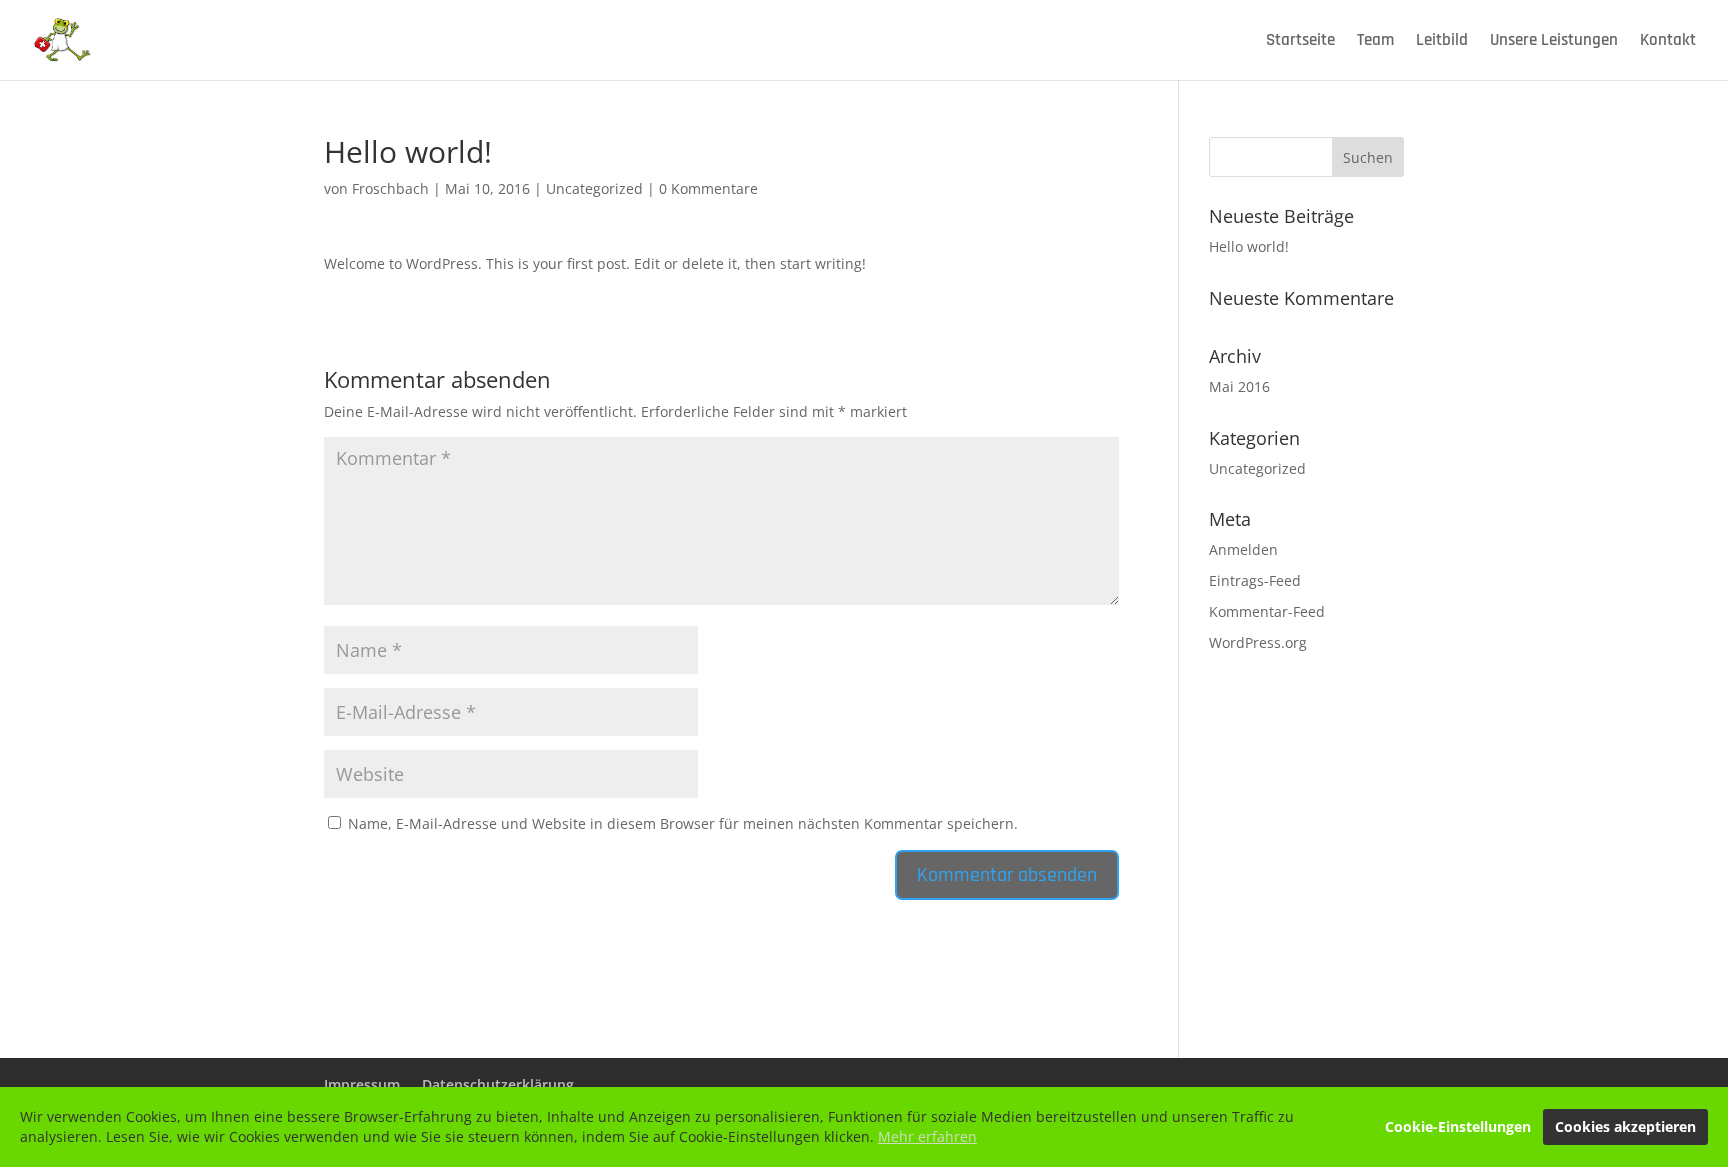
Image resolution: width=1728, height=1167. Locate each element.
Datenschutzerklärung (498, 1084)
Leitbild (1442, 42)
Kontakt (1668, 42)
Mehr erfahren (927, 1136)
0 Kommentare (708, 188)
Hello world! (1249, 246)
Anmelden (1243, 549)
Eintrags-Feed (1255, 580)
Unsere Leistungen (1554, 42)
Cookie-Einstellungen (1458, 1126)
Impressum (362, 1084)
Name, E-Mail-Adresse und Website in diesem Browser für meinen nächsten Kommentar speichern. (683, 823)
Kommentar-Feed (1267, 611)
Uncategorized (594, 188)
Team (1375, 42)
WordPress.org (1258, 642)
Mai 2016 (1239, 386)
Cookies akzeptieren (1625, 1126)
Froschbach (390, 188)
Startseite (1300, 42)
